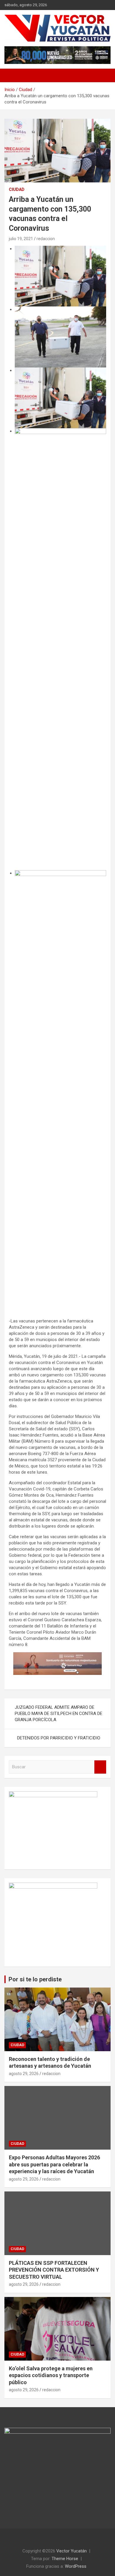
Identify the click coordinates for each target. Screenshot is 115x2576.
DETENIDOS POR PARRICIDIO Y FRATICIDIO (59, 1738)
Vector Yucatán (72, 2551)
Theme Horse (65, 2559)
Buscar (100, 1767)
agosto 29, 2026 (24, 2074)
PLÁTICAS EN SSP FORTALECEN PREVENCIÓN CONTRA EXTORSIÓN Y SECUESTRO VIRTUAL (54, 2270)
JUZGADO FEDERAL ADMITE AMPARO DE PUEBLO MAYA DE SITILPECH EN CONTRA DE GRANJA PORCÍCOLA (59, 1714)
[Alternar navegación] (12, 75)
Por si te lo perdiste (35, 1979)
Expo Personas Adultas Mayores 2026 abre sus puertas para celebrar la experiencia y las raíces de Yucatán (54, 2164)
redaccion (46, 239)
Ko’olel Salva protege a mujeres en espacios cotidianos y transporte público (51, 2375)
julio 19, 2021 (21, 239)
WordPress (76, 2566)
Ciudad (17, 189)
